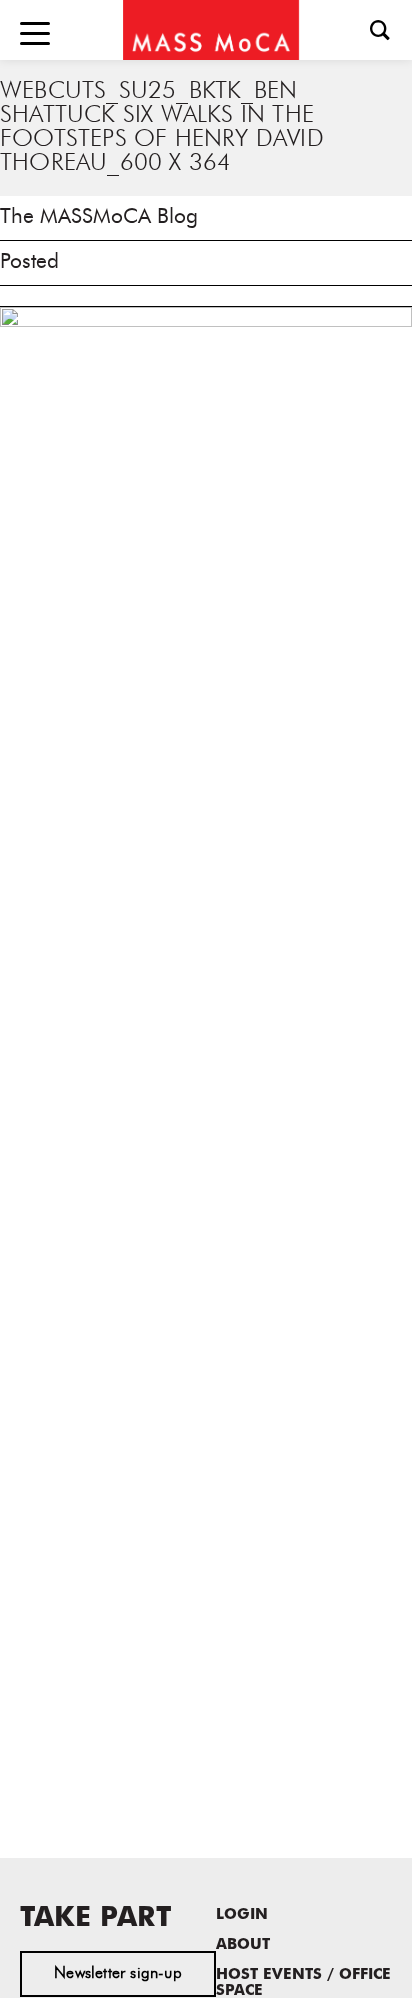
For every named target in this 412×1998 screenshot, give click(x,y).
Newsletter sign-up (118, 1974)
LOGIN (242, 1915)
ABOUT (243, 1945)
